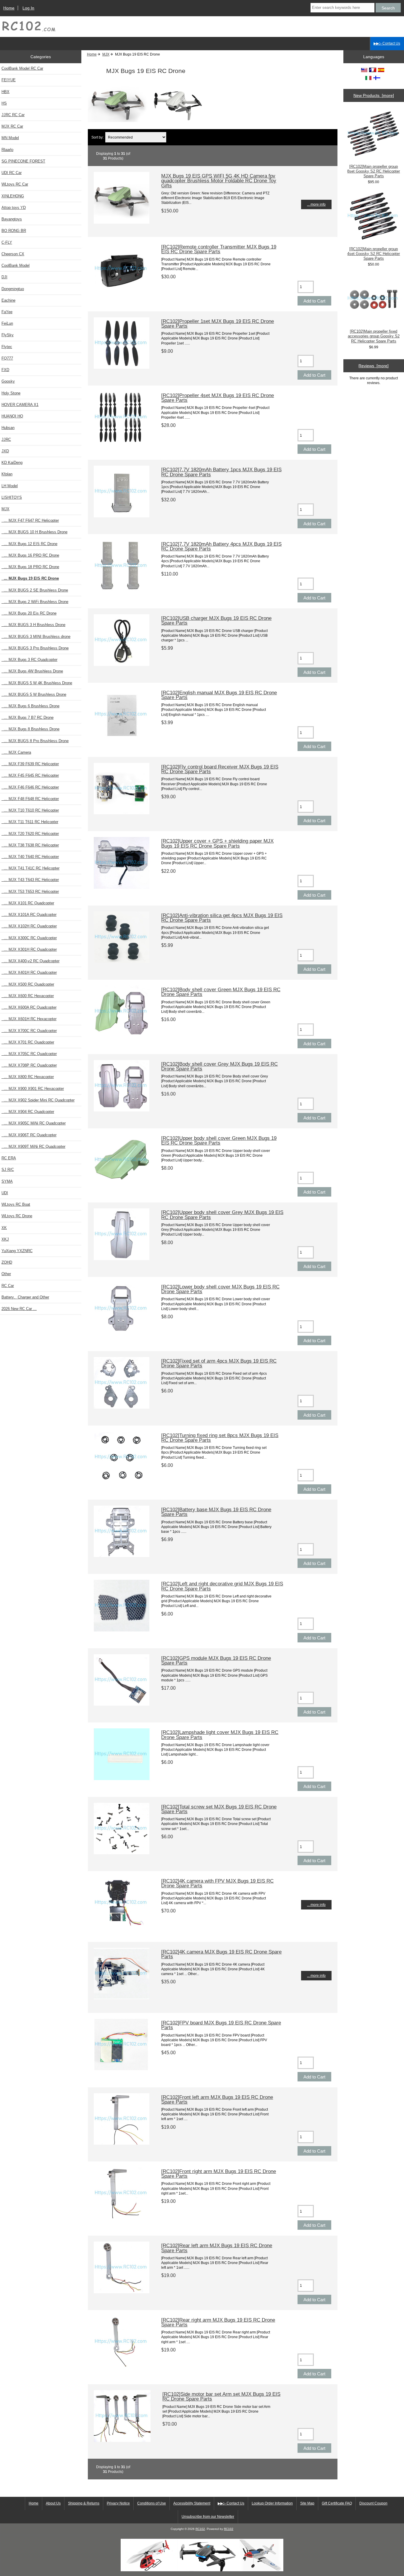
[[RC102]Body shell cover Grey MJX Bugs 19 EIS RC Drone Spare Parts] (122, 1110)
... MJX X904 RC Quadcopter (28, 1112)
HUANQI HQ (12, 416)
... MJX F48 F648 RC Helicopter (30, 799)
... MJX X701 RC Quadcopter (28, 1042)
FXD (5, 370)
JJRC (6, 439)
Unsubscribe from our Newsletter (208, 2517)
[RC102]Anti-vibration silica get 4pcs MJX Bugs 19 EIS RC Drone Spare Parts (222, 918)
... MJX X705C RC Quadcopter (29, 1054)
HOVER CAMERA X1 (20, 405)
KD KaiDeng (12, 463)
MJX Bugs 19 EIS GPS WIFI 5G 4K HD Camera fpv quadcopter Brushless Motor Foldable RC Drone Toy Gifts (219, 181)
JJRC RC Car (13, 115)
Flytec (7, 347)
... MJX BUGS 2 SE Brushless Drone (35, 590)
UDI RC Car (12, 173)
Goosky (8, 381)
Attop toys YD (14, 208)
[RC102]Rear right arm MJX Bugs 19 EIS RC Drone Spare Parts (218, 2322)
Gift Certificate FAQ (337, 2503)
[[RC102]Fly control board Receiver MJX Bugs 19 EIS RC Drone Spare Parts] (122, 813)
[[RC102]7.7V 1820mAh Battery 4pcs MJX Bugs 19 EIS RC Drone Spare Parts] (122, 590)
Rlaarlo (7, 150)
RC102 (200, 2529)
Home (9, 8)
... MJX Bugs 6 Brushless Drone (30, 706)
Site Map (307, 2503)
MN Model (10, 138)
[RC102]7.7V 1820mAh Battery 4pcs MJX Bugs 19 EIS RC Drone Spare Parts (221, 546)
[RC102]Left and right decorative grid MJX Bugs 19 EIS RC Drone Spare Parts (222, 1586)
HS (4, 103)
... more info (316, 204)
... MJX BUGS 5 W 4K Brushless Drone (37, 683)
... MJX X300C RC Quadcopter (29, 938)
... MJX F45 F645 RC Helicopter (30, 775)
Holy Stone (11, 393)
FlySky (8, 335)
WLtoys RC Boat (16, 1204)
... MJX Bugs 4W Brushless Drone (32, 671)
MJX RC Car (12, 126)
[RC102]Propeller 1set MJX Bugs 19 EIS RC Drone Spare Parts (218, 324)
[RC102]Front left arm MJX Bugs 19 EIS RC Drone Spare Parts (217, 2099)
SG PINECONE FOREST (23, 161)
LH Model (10, 486)
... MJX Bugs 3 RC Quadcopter (29, 660)
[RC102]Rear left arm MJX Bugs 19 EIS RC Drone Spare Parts (217, 2248)
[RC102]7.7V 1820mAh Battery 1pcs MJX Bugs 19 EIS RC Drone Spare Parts (221, 472)
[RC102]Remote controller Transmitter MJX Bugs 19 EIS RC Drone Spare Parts (219, 249)
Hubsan (8, 428)
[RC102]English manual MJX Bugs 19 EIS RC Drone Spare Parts (219, 695)
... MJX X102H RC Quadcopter (29, 926)
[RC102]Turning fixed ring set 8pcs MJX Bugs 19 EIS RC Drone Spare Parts (220, 1438)
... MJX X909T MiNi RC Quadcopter (33, 1146)
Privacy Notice (118, 2503)
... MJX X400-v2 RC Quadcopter (30, 961)
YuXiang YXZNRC (17, 1251)
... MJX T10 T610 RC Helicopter (30, 810)
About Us (53, 2503)
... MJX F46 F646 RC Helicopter (30, 787)
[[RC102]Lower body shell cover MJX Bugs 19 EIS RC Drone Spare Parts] (122, 1333)
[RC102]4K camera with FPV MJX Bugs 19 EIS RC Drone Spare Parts (217, 1883)
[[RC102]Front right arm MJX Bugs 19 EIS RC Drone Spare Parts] (122, 2217)
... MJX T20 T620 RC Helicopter (30, 834)
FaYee (7, 312)
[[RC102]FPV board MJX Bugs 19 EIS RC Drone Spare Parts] (122, 2069)
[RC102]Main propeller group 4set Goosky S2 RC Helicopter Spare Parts (374, 254)
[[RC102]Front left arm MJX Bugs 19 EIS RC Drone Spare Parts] (122, 2143)
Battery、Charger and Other (25, 1297)
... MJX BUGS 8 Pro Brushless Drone (35, 741)
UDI (5, 1193)
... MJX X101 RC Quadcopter (28, 903)
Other (6, 1274)
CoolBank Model (16, 265)
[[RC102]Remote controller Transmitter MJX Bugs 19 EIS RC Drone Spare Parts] (122, 293)
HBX (5, 92)
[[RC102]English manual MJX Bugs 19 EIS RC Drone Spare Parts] (122, 739)
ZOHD (7, 1262)
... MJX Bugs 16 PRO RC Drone (30, 555)
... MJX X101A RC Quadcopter (29, 915)
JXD (5, 451)
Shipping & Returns (84, 2503)
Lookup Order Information (272, 2503)
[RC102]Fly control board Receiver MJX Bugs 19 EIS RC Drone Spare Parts (220, 769)
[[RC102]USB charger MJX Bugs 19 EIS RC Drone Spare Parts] (122, 665)
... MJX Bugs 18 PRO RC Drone (30, 567)
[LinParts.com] (202, 2570)
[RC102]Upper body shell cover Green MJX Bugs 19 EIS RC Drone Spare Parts (219, 1140)
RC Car (8, 1286)
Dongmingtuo (13, 289)
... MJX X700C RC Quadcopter (29, 1031)
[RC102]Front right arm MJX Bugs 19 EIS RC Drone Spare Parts (219, 2174)
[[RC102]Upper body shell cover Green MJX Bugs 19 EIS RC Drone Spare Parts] (122, 1184)
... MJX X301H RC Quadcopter (29, 949)
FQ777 (7, 358)
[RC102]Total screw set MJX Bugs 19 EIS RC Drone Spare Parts (219, 1809)
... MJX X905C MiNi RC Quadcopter (34, 1123)
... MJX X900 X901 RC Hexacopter (33, 1089)
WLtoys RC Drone (17, 1216)
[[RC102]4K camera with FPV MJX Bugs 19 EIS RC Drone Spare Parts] (122, 1927)
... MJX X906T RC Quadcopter (29, 1135)
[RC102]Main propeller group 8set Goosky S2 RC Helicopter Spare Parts (374, 171)
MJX (106, 54)
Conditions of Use (152, 2503)
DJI (4, 277)
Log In (28, 8)
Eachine (8, 300)
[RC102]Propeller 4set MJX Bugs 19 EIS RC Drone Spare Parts (218, 398)
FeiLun (7, 323)
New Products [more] (374, 95)
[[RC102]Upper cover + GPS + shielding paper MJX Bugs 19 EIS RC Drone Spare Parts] (122, 887)
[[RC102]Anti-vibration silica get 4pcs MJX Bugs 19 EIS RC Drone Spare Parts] (122, 962)
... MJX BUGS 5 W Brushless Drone (34, 694)
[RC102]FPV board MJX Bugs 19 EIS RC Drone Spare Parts (221, 2025)
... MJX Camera (16, 752)
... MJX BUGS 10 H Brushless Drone (34, 532)
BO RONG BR (14, 231)
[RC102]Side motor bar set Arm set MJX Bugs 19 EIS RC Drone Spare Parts (221, 2396)
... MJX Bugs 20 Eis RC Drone (29, 613)
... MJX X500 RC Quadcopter (28, 984)
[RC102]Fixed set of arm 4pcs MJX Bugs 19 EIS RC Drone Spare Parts (219, 1363)
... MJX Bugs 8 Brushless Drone (30, 729)
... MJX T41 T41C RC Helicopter (30, 868)
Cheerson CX (13, 254)
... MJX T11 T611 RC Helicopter (30, 822)
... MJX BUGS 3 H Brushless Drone (33, 625)
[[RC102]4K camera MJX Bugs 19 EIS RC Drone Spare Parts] (122, 1998)
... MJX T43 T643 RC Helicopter (30, 880)
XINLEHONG (13, 196)
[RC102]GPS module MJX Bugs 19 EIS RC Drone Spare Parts (216, 1660)
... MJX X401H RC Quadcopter (29, 972)
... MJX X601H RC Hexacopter (29, 1019)
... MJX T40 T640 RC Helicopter (30, 857)
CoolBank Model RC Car (22, 68)
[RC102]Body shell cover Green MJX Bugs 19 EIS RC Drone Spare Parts (221, 992)
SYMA (7, 1181)
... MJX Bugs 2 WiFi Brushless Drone (35, 602)
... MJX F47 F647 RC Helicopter (30, 520)
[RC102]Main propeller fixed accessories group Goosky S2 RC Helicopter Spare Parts (374, 336)
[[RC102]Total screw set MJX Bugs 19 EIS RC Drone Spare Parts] (122, 1853)
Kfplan (7, 474)
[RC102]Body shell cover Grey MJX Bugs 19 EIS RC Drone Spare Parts (219, 1066)
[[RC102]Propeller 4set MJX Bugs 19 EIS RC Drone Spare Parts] (122, 442)
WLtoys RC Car (15, 184)
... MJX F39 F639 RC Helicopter (30, 764)
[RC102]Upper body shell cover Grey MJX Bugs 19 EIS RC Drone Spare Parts (222, 1215)
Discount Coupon (373, 2503)
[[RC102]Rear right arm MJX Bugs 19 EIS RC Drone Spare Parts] (122, 2366)
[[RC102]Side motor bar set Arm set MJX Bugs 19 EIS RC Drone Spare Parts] (122, 2441)
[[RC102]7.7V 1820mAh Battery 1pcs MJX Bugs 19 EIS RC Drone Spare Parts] (122, 516)
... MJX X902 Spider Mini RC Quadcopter (38, 1100)
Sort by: (97, 137)
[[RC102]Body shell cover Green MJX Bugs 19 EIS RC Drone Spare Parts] (122, 1036)
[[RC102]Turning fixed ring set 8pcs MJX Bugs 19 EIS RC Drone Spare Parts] (122, 1482)
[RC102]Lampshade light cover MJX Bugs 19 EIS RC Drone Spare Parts (220, 1735)
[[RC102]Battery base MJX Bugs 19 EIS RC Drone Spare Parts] (122, 1556)
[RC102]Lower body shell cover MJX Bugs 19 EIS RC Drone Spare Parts (220, 1289)
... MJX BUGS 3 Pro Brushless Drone (35, 648)
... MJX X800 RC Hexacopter (28, 1077)
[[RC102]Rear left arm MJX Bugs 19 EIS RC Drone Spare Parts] (122, 2292)
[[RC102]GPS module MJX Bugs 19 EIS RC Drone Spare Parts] (122, 1704)
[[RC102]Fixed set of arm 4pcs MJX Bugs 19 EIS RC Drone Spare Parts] (122, 1407)
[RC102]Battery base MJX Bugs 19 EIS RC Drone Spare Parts (216, 1512)
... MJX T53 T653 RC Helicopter (30, 892)
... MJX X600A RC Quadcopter (29, 1007)
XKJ (5, 1239)
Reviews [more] (374, 366)
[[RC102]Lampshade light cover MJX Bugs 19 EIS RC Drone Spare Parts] (122, 1779)
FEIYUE (9, 80)
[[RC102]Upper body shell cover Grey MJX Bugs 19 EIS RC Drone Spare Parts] (122, 1259)
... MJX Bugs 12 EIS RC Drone (29, 544)
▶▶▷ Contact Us (387, 43)
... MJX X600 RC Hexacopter (28, 996)
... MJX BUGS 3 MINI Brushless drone (36, 637)
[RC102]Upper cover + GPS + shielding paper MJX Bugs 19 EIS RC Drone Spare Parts (217, 843)
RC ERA (9, 1158)
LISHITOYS (12, 497)
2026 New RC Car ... (19, 1309)
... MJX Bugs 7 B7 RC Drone (28, 717)
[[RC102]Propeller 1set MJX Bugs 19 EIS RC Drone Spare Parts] (122, 367)
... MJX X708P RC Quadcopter (29, 1065)
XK (4, 1228)
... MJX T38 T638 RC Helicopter (30, 845)
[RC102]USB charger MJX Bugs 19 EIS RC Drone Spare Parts (216, 620)
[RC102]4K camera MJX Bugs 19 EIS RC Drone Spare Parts (221, 1954)
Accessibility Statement (192, 2503)
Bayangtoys (12, 219)
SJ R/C (8, 1170)
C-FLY (7, 242)
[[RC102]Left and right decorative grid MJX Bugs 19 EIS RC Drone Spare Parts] (122, 1630)
